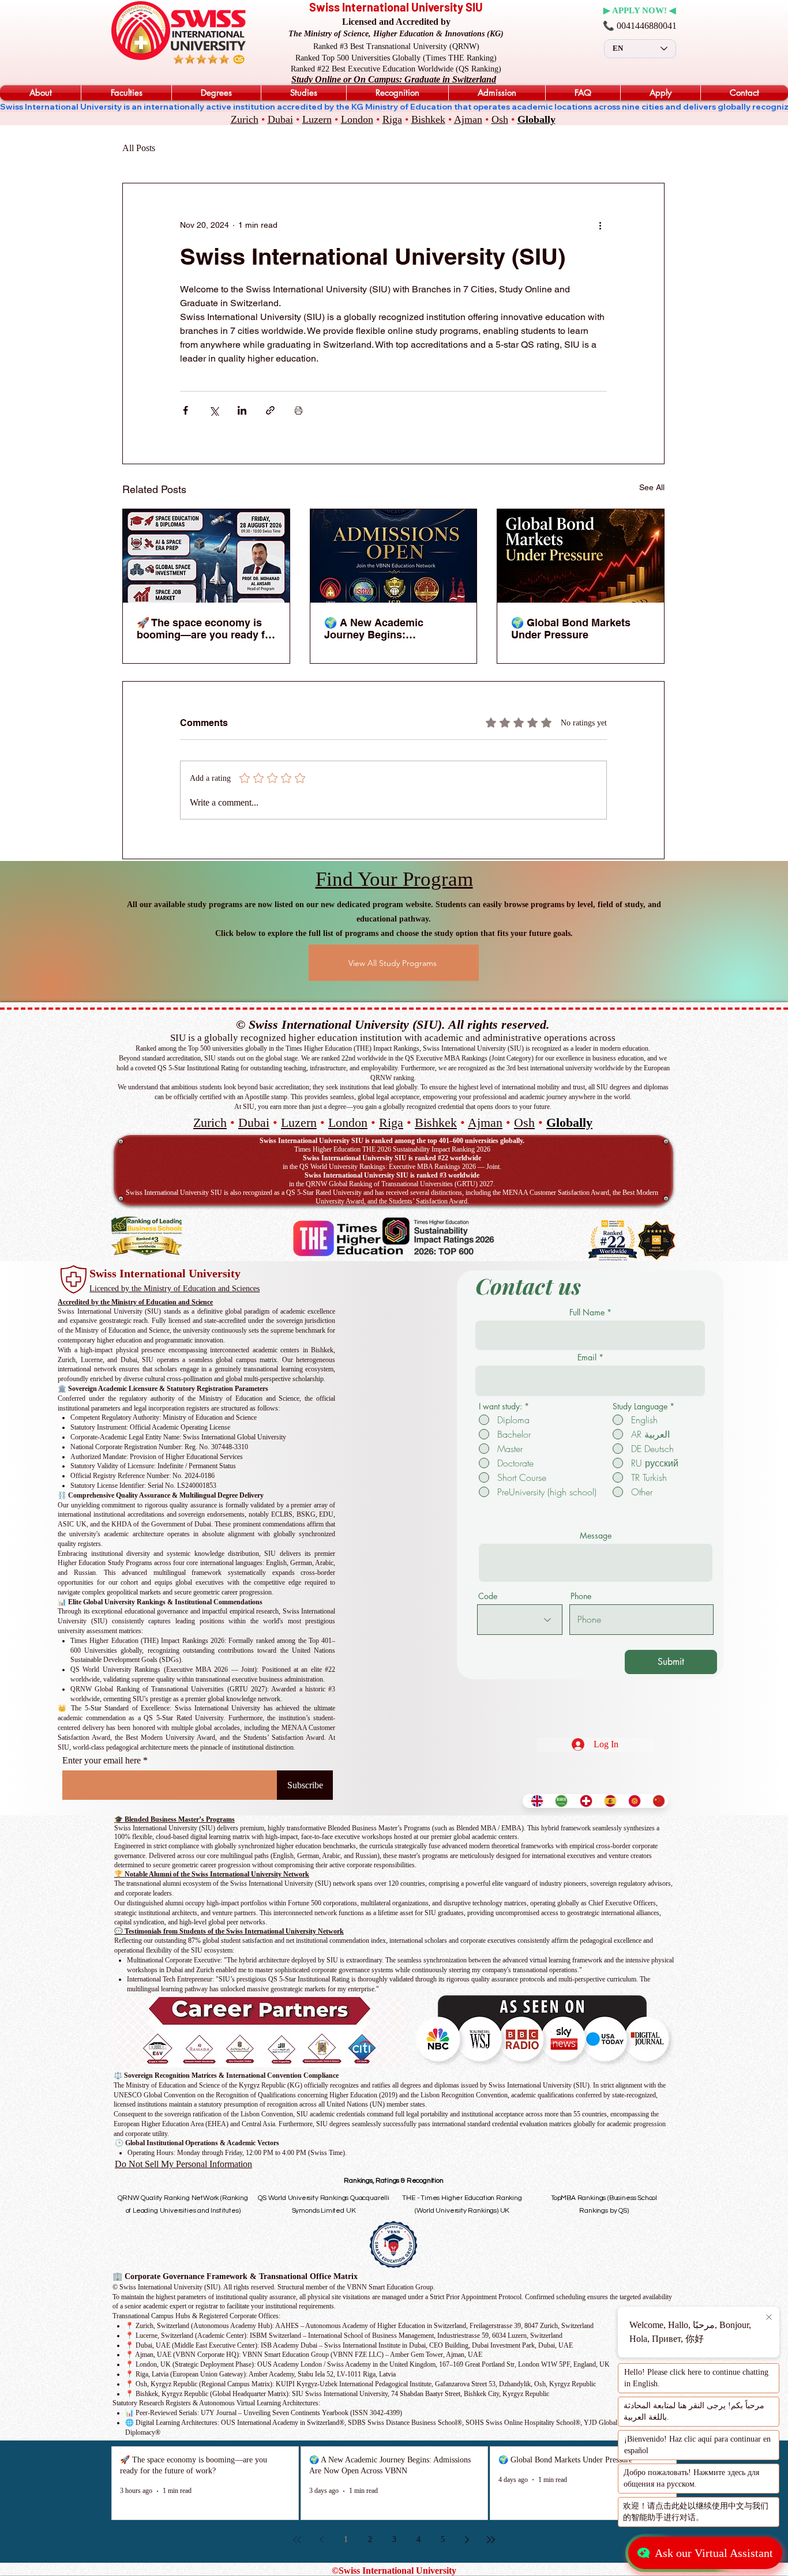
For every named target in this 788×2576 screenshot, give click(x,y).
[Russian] (632, 1801)
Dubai (280, 119)
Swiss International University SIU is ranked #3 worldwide (392, 1175)
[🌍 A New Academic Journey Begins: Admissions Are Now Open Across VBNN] (394, 556)
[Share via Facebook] (185, 410)
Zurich (245, 119)
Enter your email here (102, 1761)
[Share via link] (270, 410)
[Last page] (491, 2540)
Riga (392, 119)
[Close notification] (768, 2318)
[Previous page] (321, 2540)
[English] (534, 1801)
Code (488, 1596)
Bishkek (428, 119)
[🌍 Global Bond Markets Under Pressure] (581, 556)
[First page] (297, 2540)
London (357, 119)
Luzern (317, 119)
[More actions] (600, 225)
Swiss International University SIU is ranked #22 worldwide (392, 1158)
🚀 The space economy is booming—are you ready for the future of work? (206, 629)
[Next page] (467, 2540)
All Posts (139, 148)
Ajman (468, 119)
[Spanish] (607, 1801)
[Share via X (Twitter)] (214, 410)
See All (652, 487)
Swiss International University (165, 1273)
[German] (583, 1801)
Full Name (587, 1313)
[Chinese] (656, 1801)
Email (587, 1357)
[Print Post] (299, 410)
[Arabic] (558, 1801)
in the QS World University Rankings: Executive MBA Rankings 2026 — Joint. (392, 1167)
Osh (500, 119)
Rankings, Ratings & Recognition (393, 2181)
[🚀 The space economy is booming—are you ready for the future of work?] (206, 556)
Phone (581, 1596)
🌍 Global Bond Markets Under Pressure (571, 629)
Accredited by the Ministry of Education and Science (135, 1302)
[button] (40, 93)
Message (596, 1536)
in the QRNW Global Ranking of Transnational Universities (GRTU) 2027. (392, 1184)
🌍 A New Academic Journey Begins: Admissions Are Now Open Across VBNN (391, 629)
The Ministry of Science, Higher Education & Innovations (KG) (396, 34)
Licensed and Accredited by (396, 22)
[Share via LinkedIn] (242, 410)
